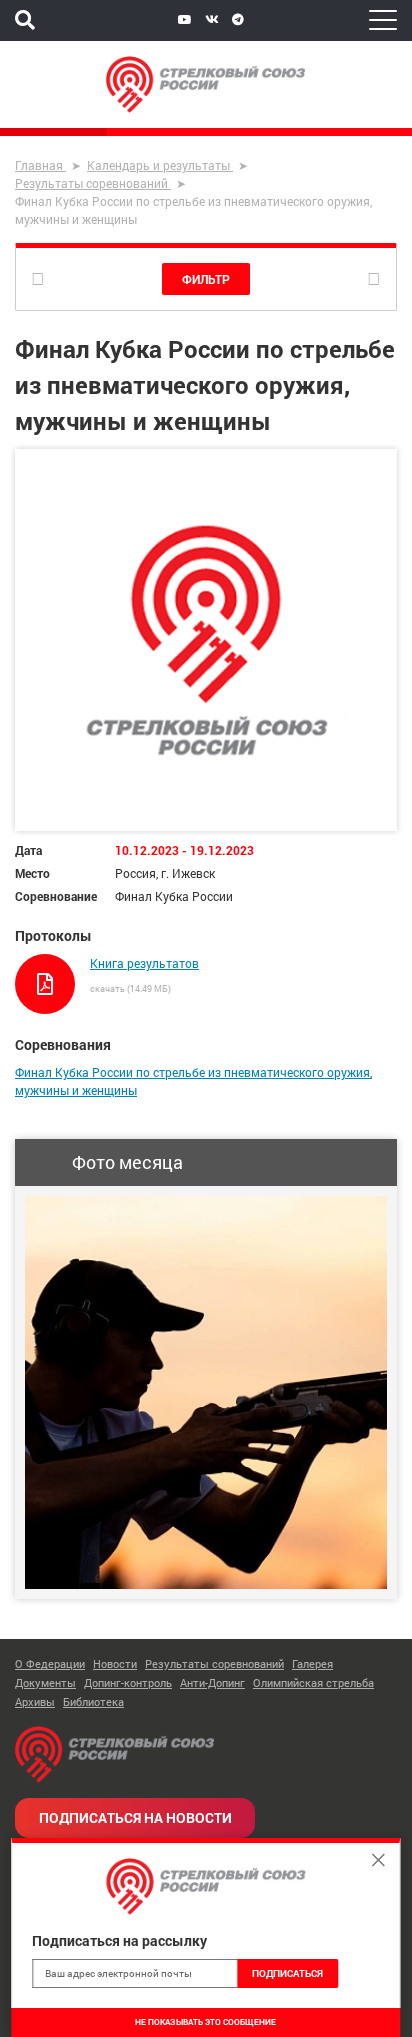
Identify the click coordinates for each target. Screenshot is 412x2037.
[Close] (379, 1860)
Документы (45, 1682)
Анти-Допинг (212, 1682)
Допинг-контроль (128, 1682)
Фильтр (206, 279)
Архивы (35, 1701)
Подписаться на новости (135, 1817)
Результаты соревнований (214, 1663)
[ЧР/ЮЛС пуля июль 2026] (206, 1392)
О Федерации (50, 1663)
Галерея (312, 1663)
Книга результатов (144, 963)
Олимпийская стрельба (313, 1682)
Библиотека (93, 1701)
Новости (115, 1663)
